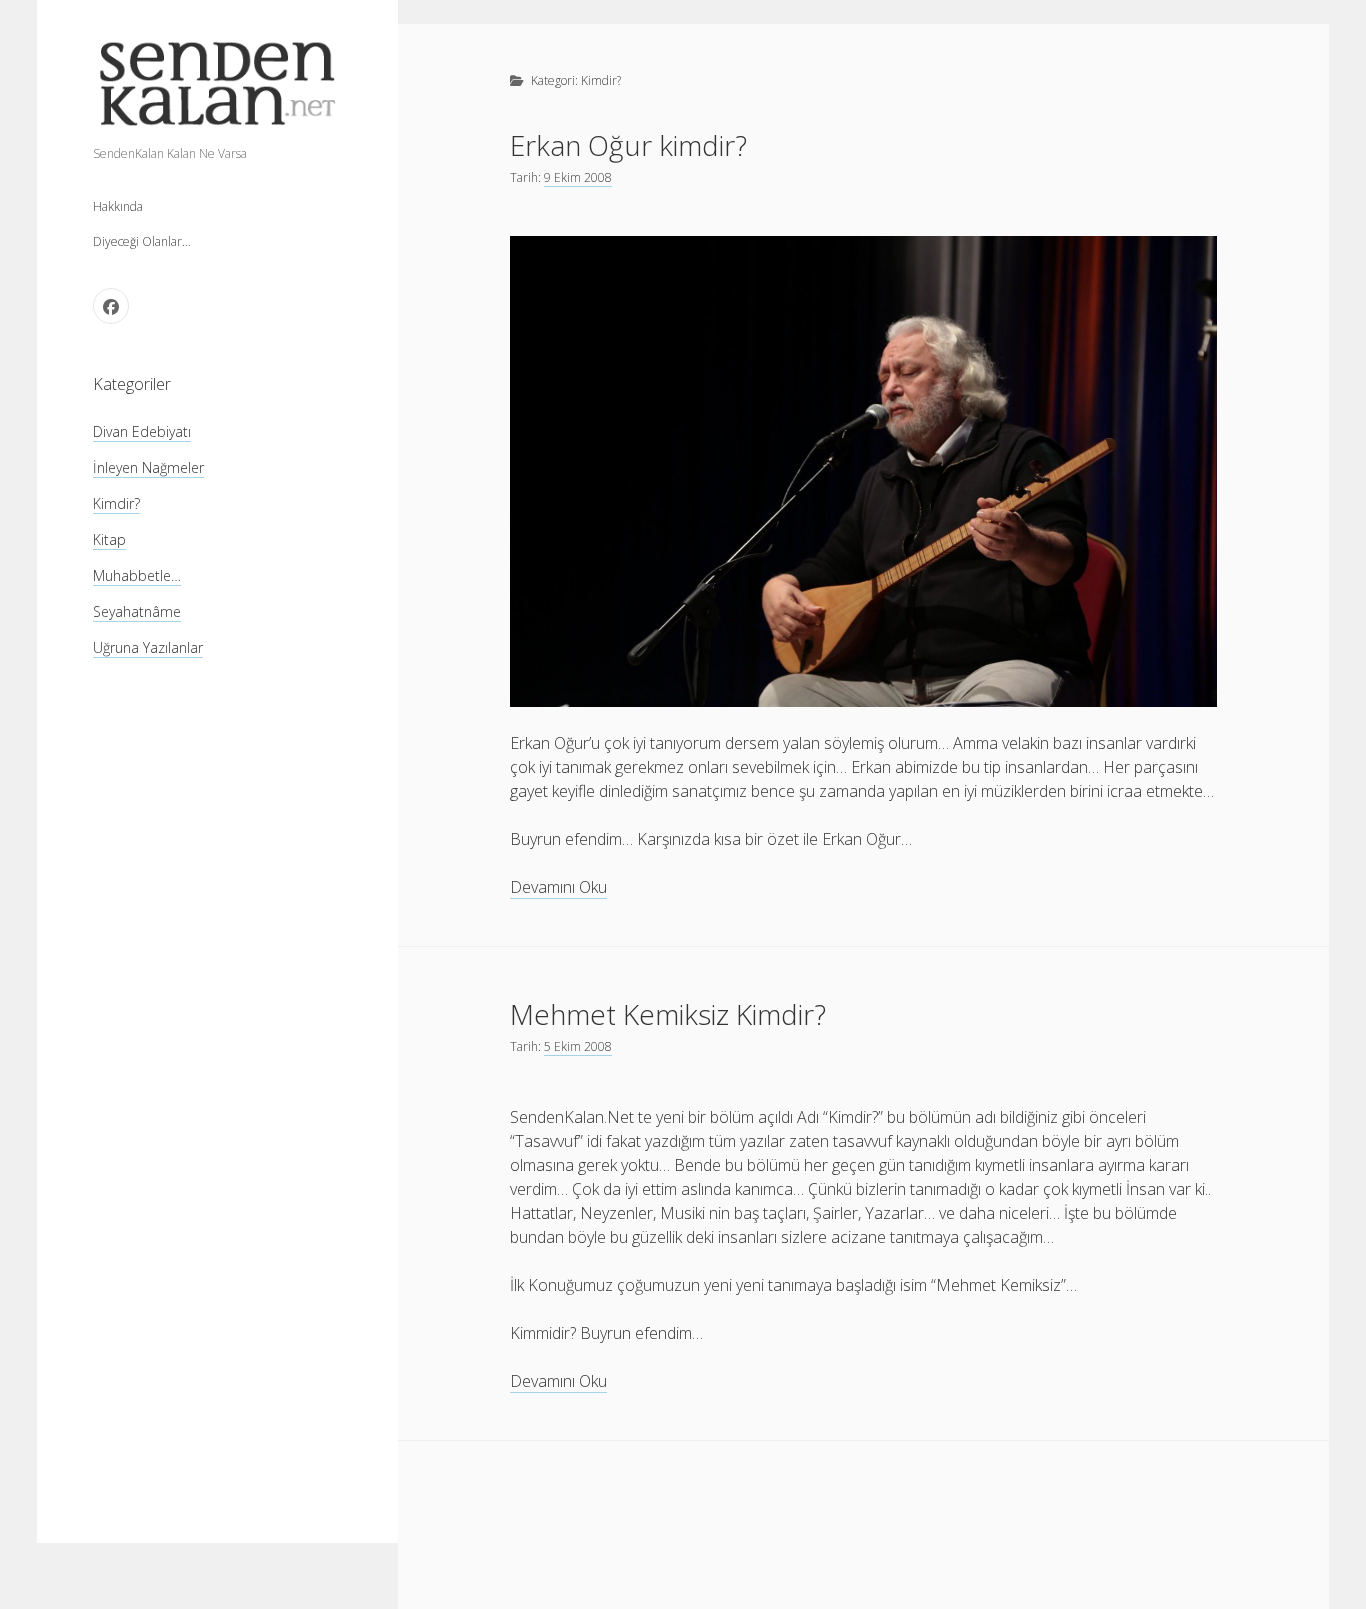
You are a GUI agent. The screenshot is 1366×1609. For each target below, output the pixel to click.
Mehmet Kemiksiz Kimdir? (668, 1014)
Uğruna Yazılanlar (148, 647)
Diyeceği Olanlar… (142, 241)
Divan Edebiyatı (142, 431)
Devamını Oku (558, 887)
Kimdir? (116, 503)
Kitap (109, 539)
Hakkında (118, 206)
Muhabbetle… (137, 575)
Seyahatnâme (137, 611)
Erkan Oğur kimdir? (628, 145)
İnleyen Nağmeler (148, 467)
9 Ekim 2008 (578, 177)
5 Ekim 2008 (578, 1046)
